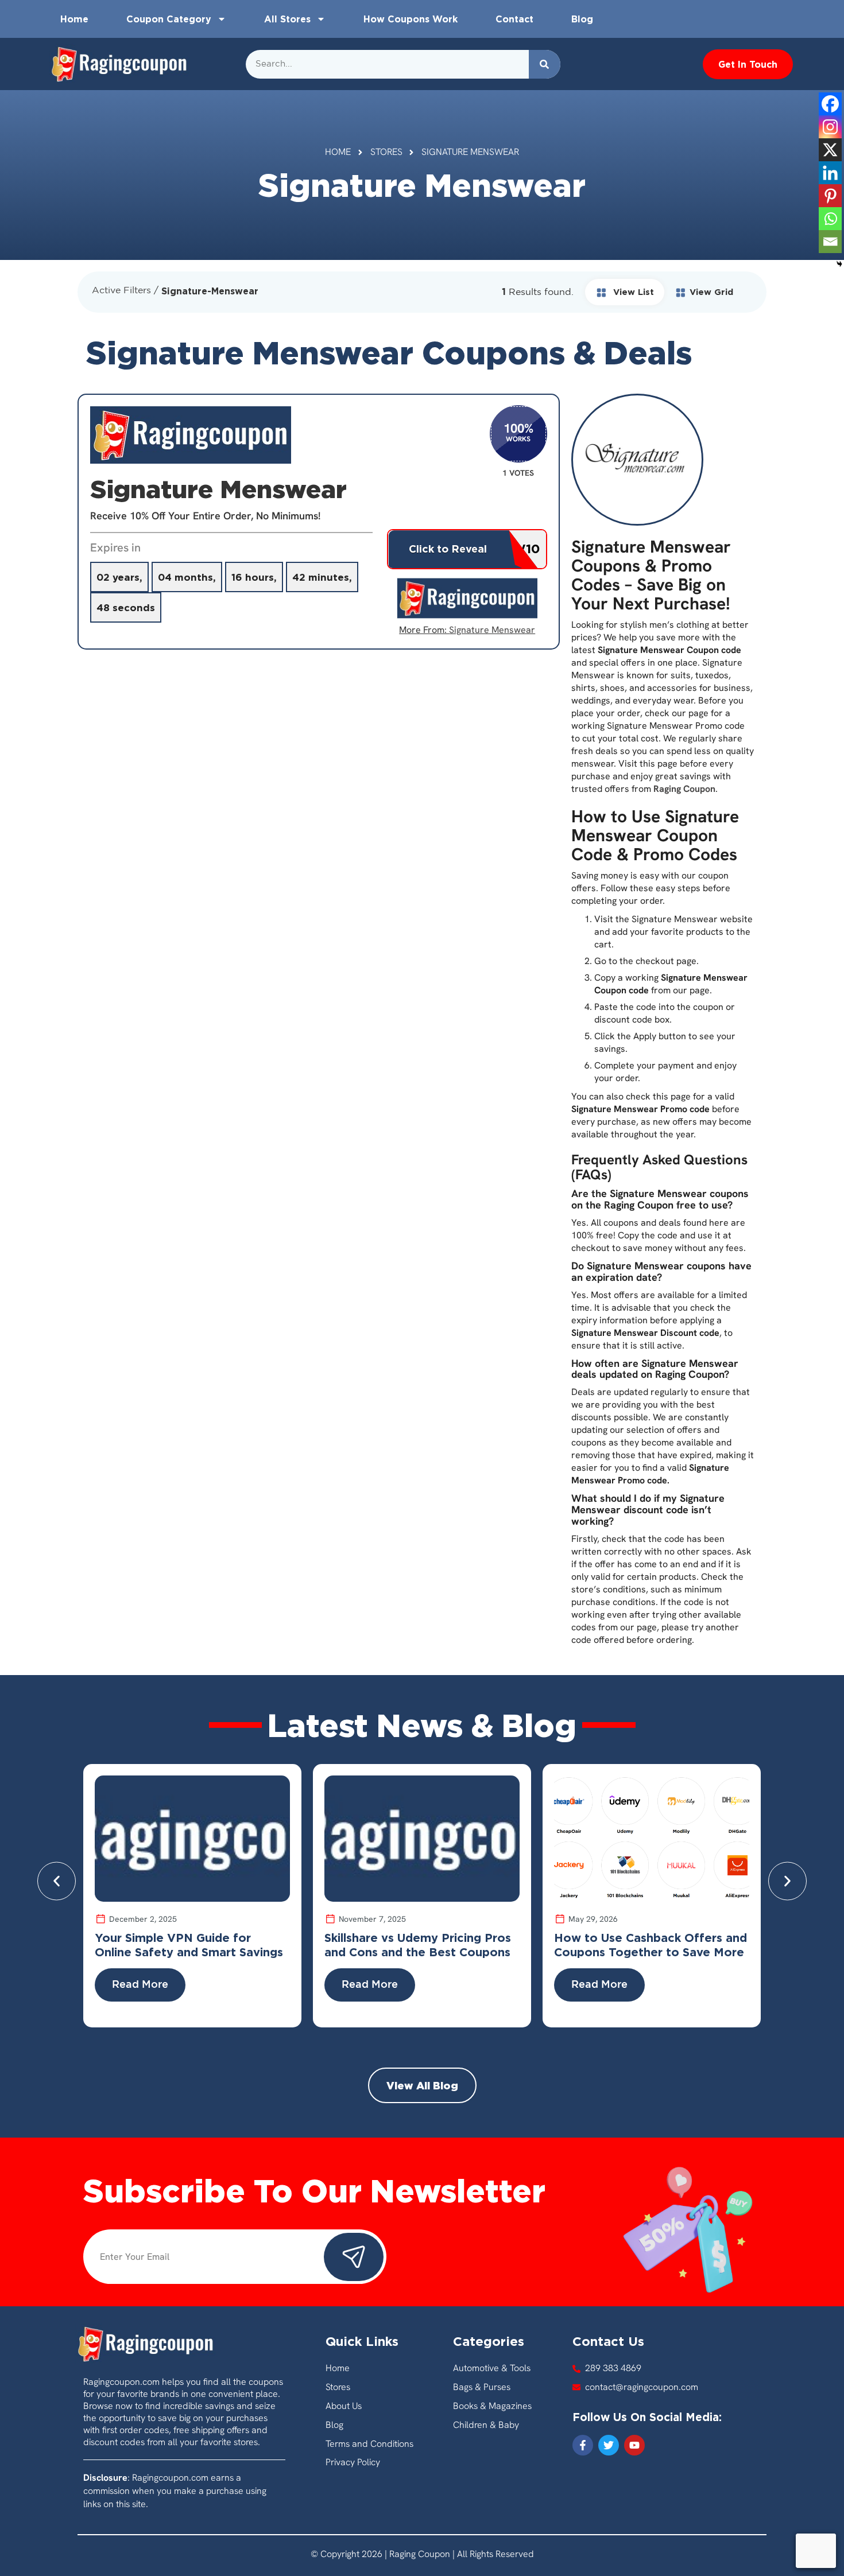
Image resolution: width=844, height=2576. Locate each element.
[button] (57, 1881)
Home (74, 19)
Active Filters (121, 291)
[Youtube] (634, 2445)
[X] (830, 150)
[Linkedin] (830, 173)
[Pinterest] (830, 196)
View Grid (711, 292)
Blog (582, 19)
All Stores (287, 19)
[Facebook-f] (583, 2445)
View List (632, 292)
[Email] (830, 242)
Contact (514, 19)
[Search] (545, 64)
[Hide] (839, 264)
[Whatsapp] (830, 219)
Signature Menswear (492, 630)
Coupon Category (169, 19)
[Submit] (354, 2257)
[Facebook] (830, 104)
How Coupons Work (411, 19)
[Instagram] (830, 127)
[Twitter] (609, 2445)
